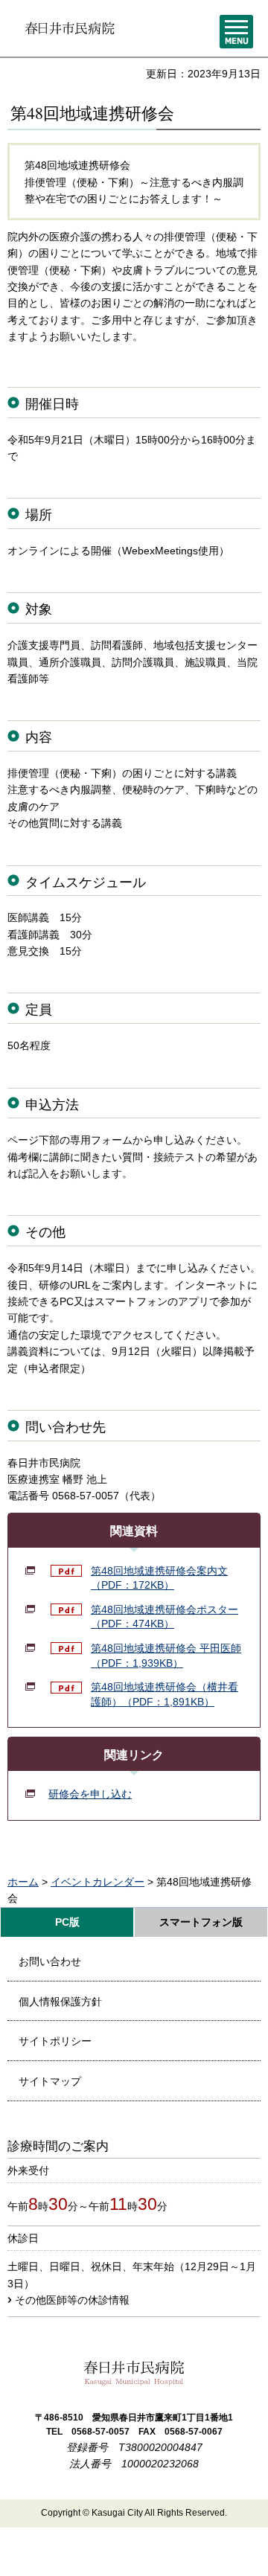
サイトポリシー (55, 2041)
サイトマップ (50, 2081)
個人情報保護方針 (60, 2002)
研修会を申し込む (90, 1794)
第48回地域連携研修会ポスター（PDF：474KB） (165, 1617)
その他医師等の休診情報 (72, 2300)
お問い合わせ (50, 1961)
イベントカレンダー (98, 1882)
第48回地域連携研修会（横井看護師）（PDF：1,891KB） (165, 1694)
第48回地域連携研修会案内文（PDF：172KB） (159, 1578)
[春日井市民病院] (70, 28)
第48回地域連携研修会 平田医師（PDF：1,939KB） (166, 1656)
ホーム (23, 1882)
